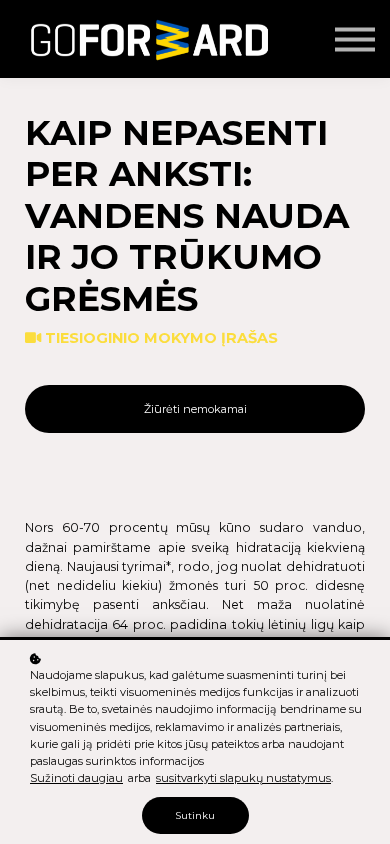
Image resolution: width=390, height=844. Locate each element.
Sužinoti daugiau (76, 778)
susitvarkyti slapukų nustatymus (243, 778)
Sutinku (195, 815)
